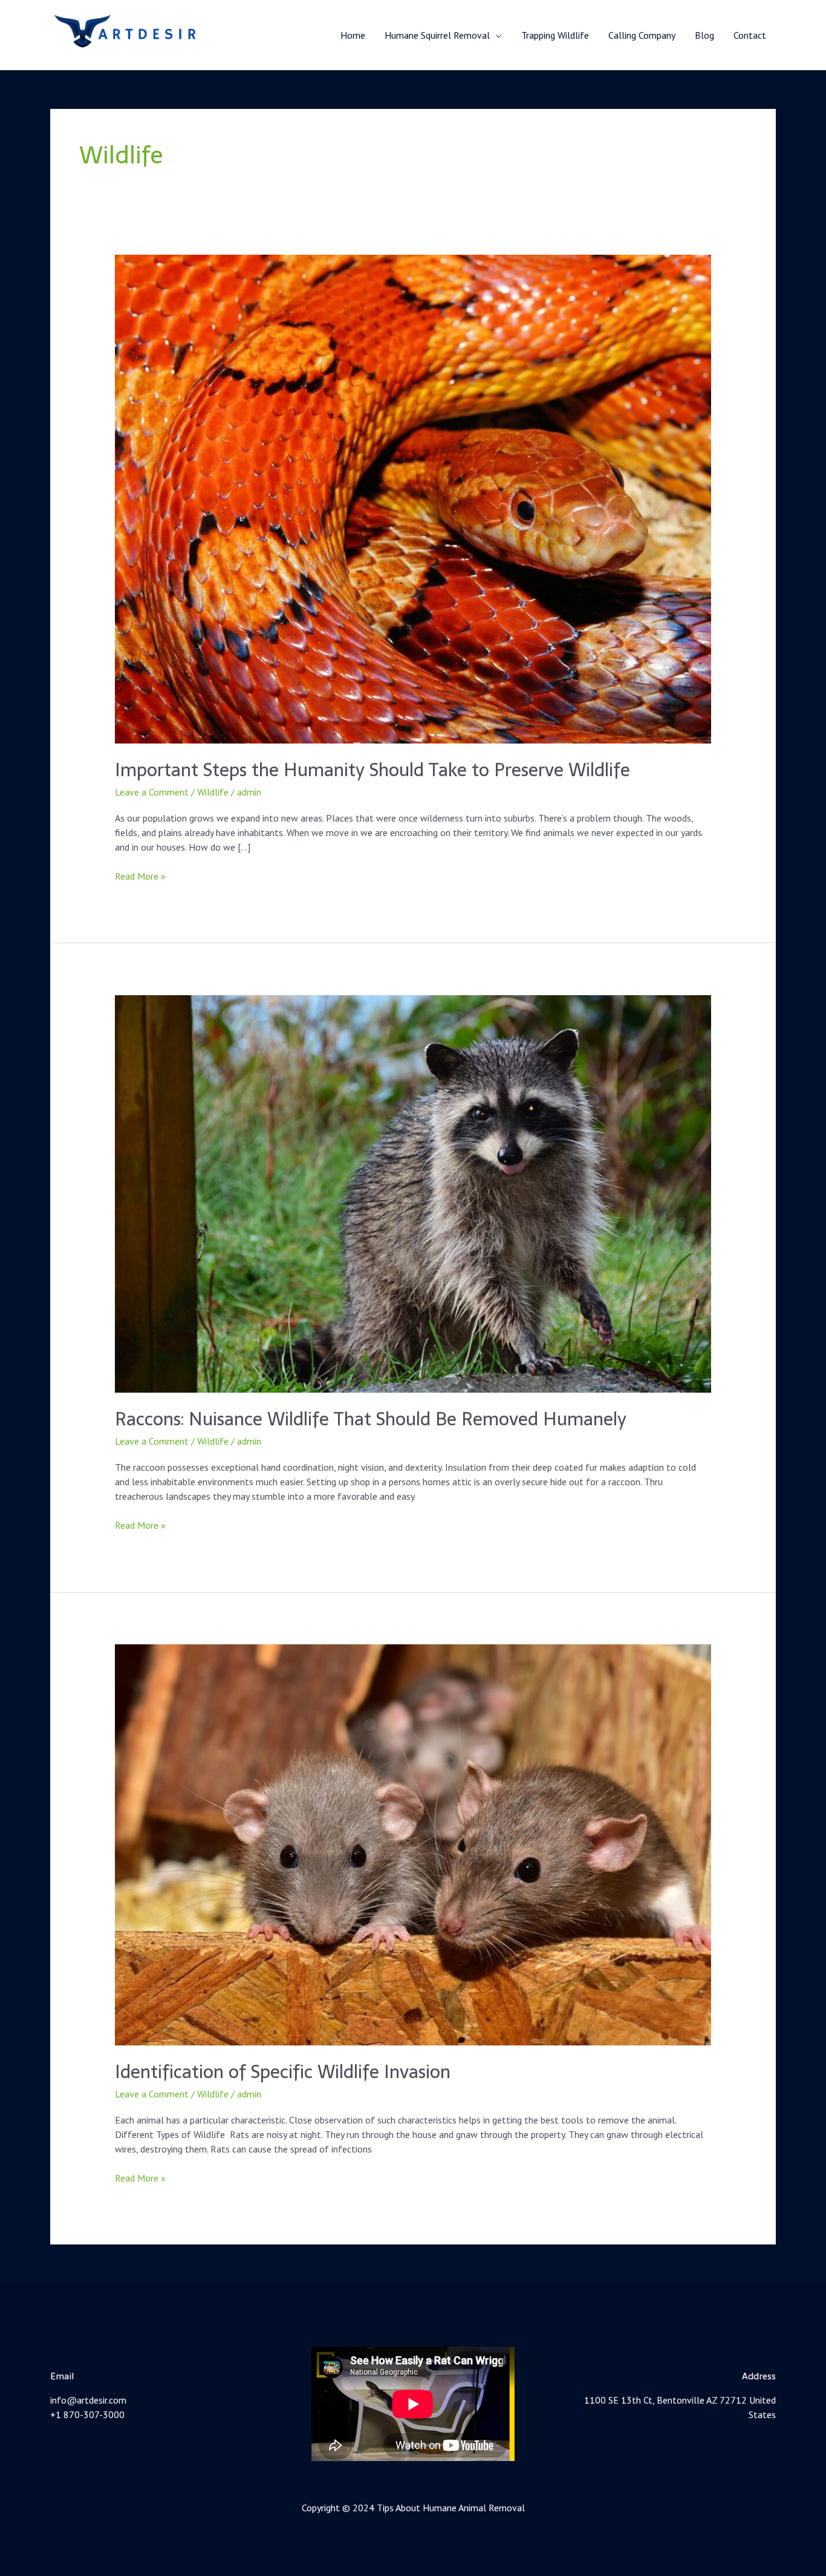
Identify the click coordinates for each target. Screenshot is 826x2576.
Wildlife (213, 792)
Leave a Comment (152, 792)
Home (353, 35)
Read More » (140, 875)
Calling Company (642, 35)
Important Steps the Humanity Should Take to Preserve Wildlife (372, 770)
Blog (704, 35)
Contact (750, 35)
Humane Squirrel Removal (437, 35)
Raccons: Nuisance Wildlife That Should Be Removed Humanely (371, 1419)
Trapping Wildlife (555, 35)
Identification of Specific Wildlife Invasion (283, 2072)
